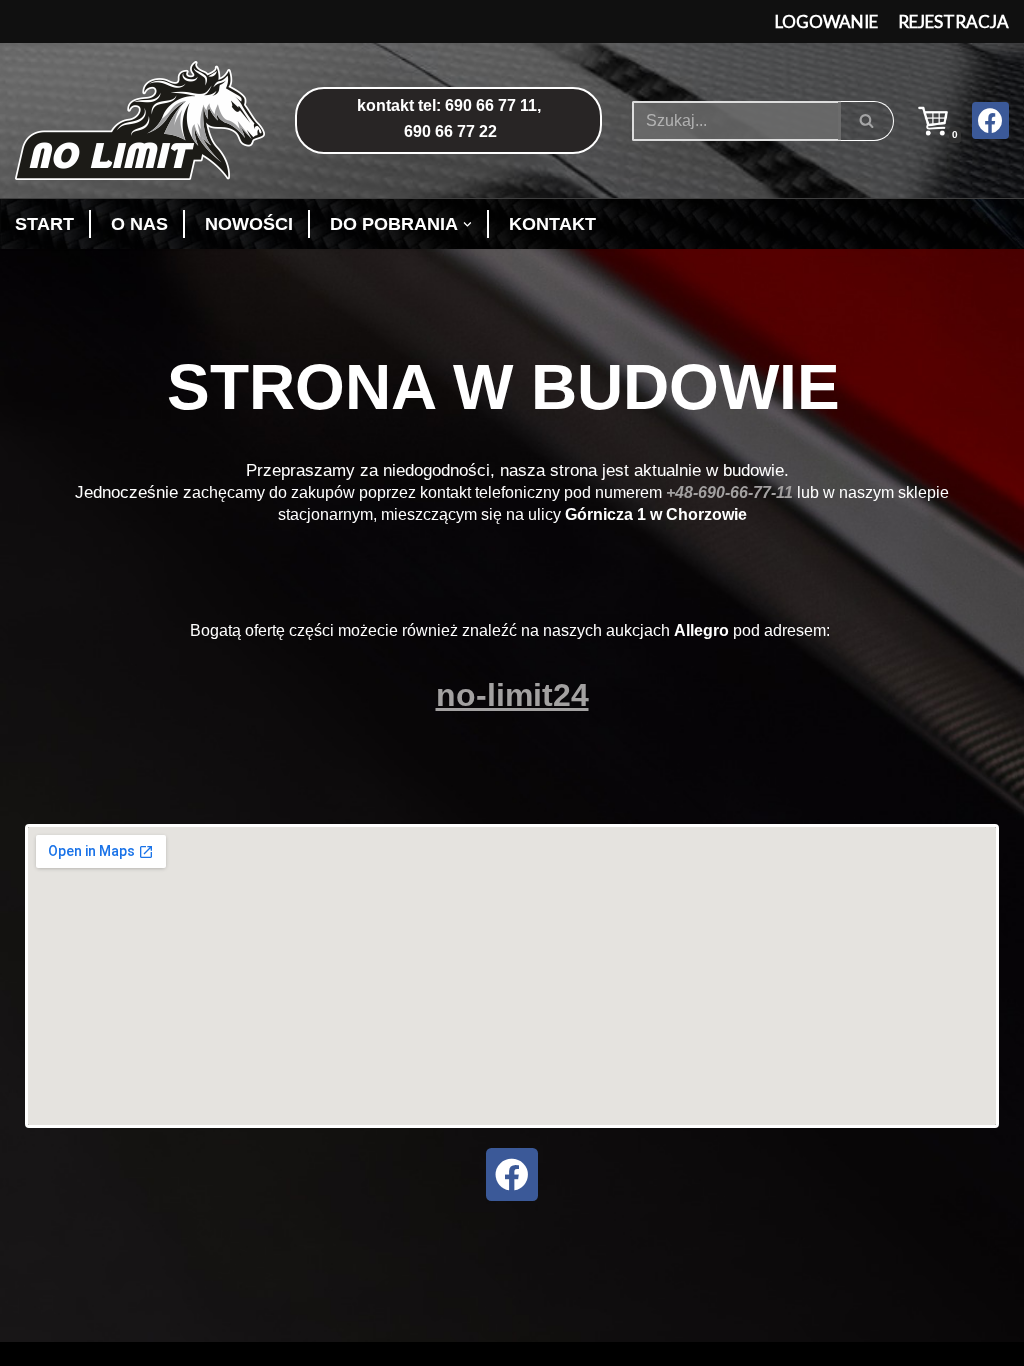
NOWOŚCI (249, 224)
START (44, 224)
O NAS (139, 224)
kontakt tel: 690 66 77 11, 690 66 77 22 (449, 118)
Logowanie (826, 21)
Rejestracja (953, 21)
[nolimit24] (145, 120)
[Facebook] (990, 120)
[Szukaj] (867, 121)
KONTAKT (552, 224)
